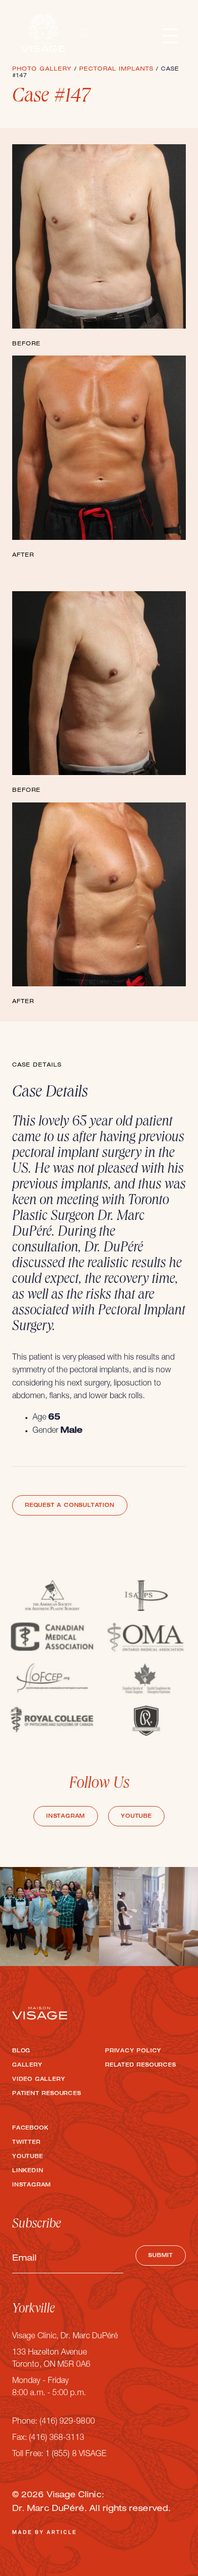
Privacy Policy (133, 2051)
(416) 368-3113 (57, 2438)
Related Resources (141, 2066)
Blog (21, 2051)
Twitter (26, 2143)
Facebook (30, 2129)
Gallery (27, 2066)
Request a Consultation (70, 1506)
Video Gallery (39, 2080)
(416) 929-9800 (67, 2422)
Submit (161, 2256)
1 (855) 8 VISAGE (76, 2455)
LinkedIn (28, 2171)
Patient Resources (47, 2094)
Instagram (66, 1817)
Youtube (136, 1817)
